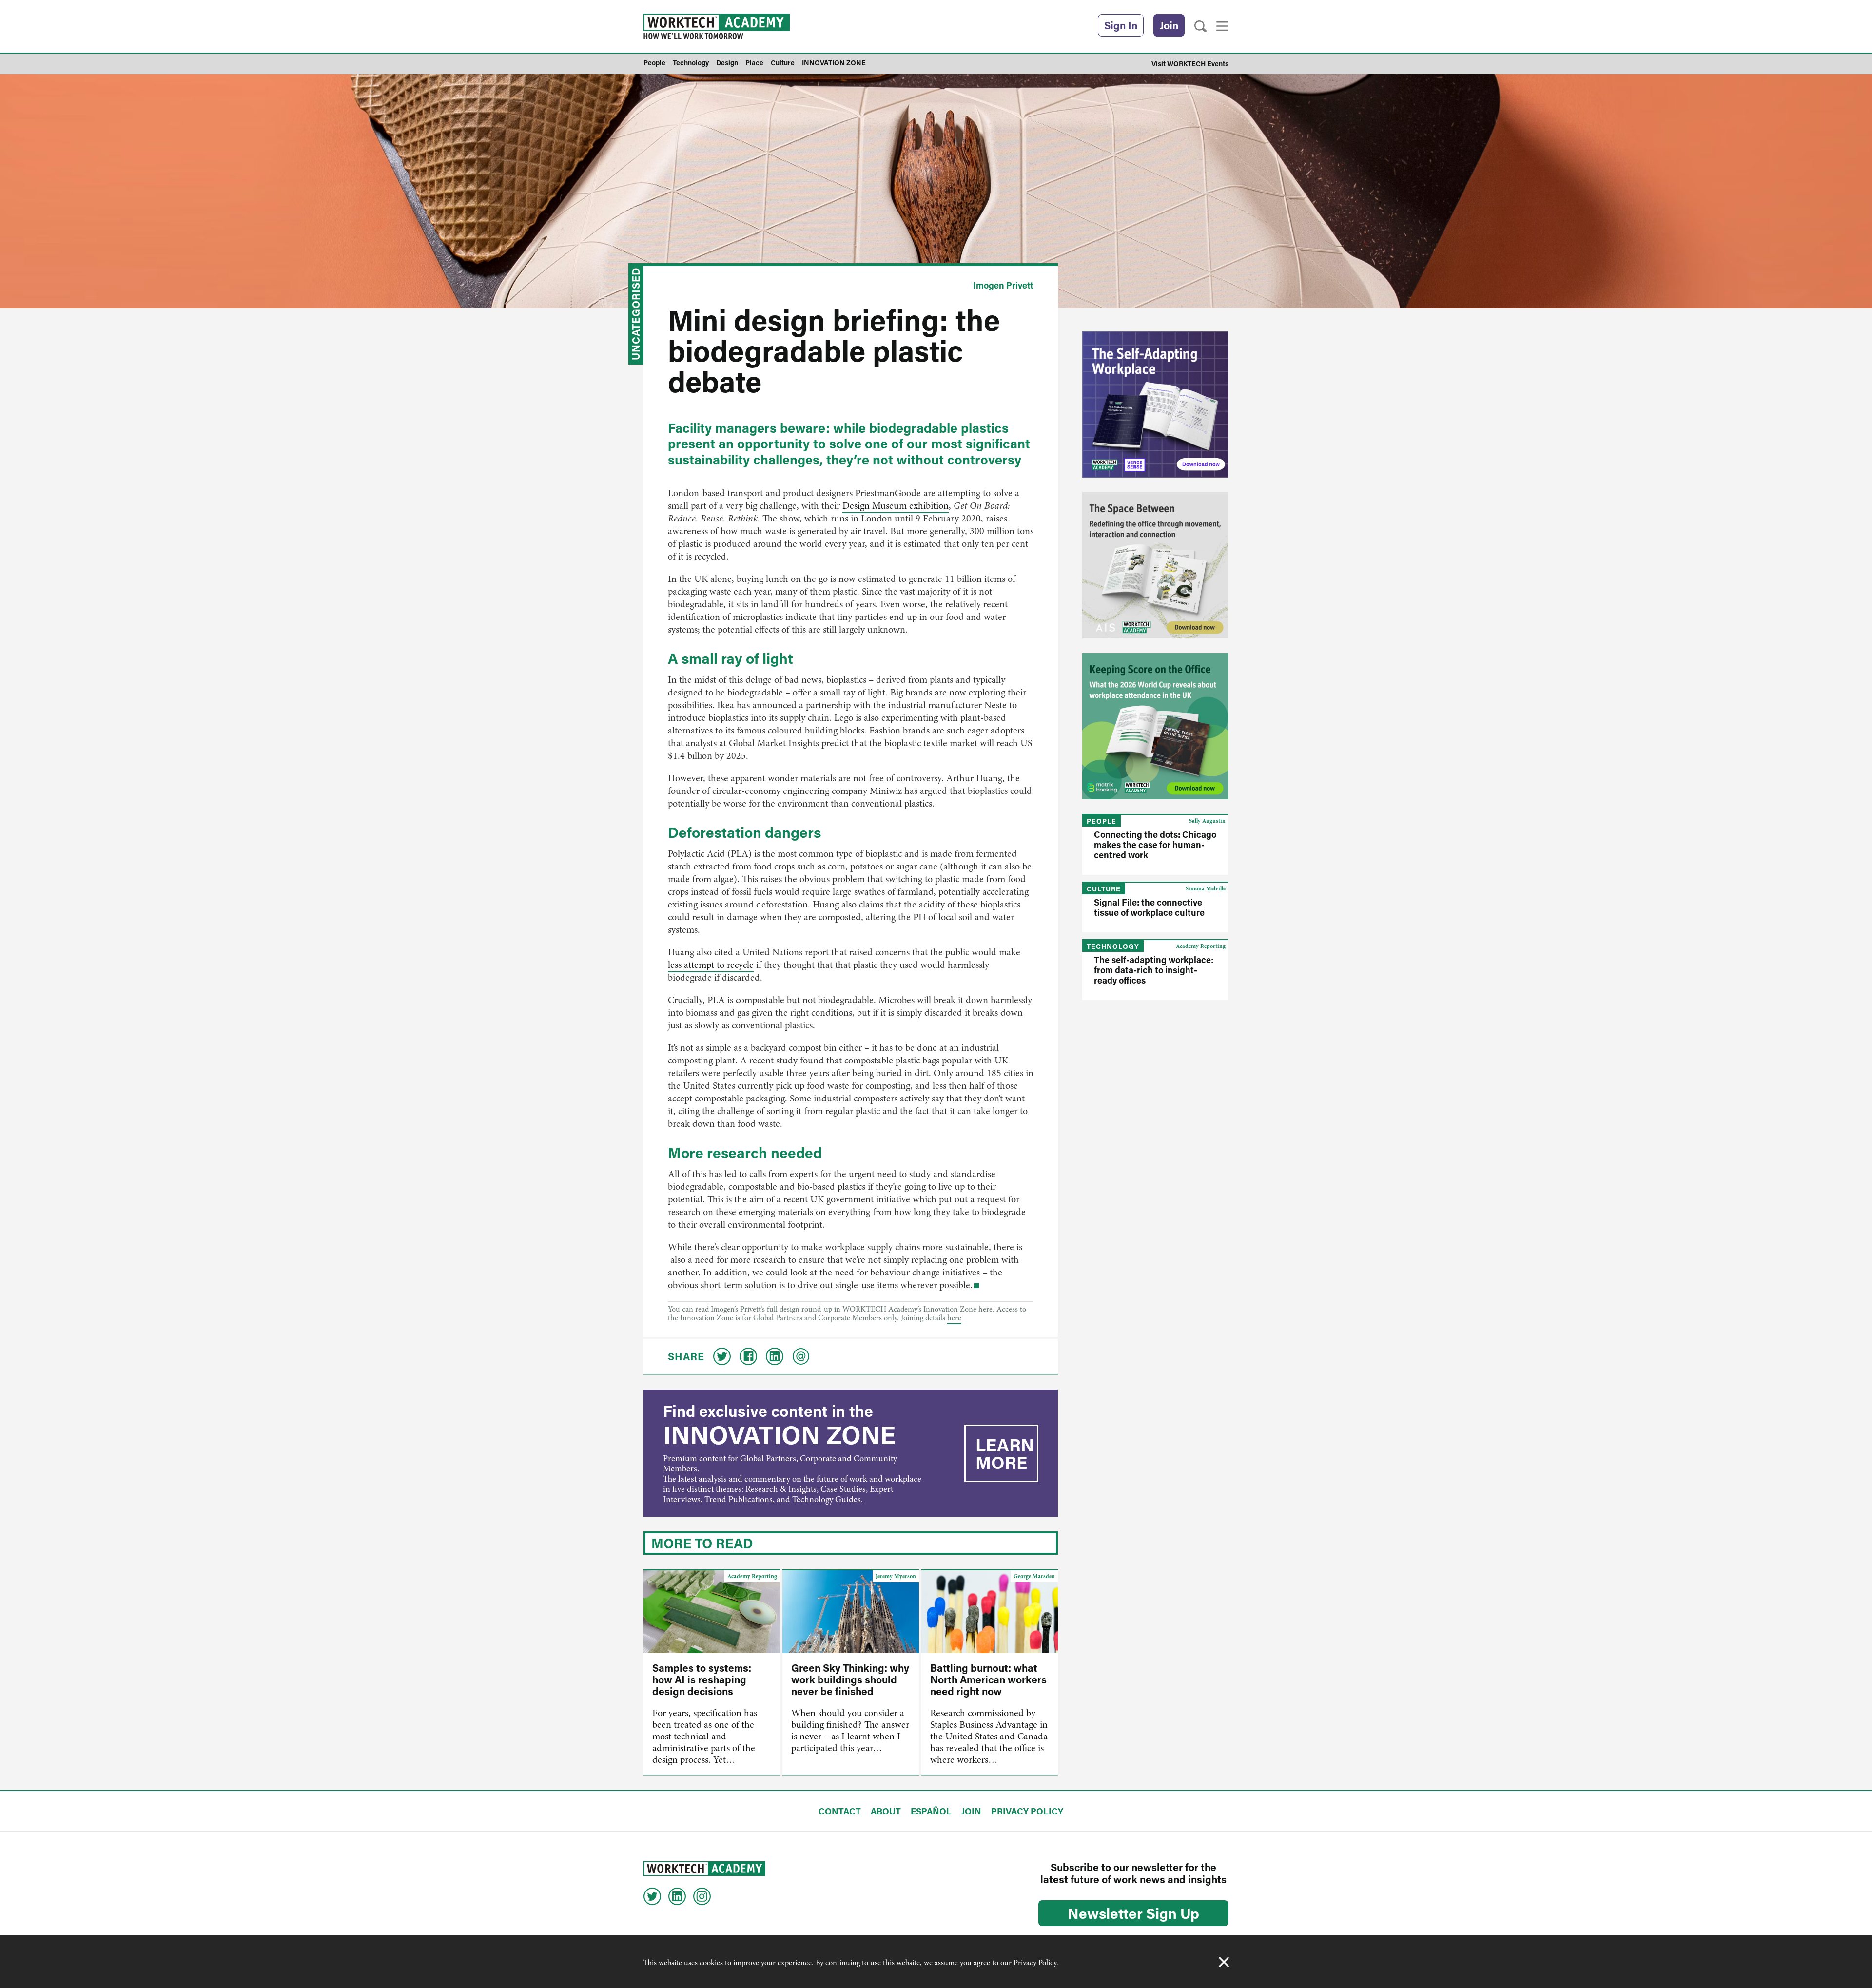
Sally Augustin (1207, 821)
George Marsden (1034, 1576)
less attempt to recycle (711, 965)
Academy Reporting (752, 1576)
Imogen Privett (1003, 285)
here (954, 1318)
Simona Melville (1206, 888)
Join (1169, 25)
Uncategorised (636, 314)
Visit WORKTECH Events (1190, 64)
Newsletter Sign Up (1133, 1913)
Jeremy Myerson (896, 1576)
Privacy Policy (1035, 1963)
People (1102, 821)
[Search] (1200, 27)
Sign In (1121, 25)
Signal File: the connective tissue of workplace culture (1149, 907)
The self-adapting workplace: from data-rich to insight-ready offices (1154, 970)
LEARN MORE (1005, 1453)
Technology (1113, 946)
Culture (1104, 889)
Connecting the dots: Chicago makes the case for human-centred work (1155, 845)
